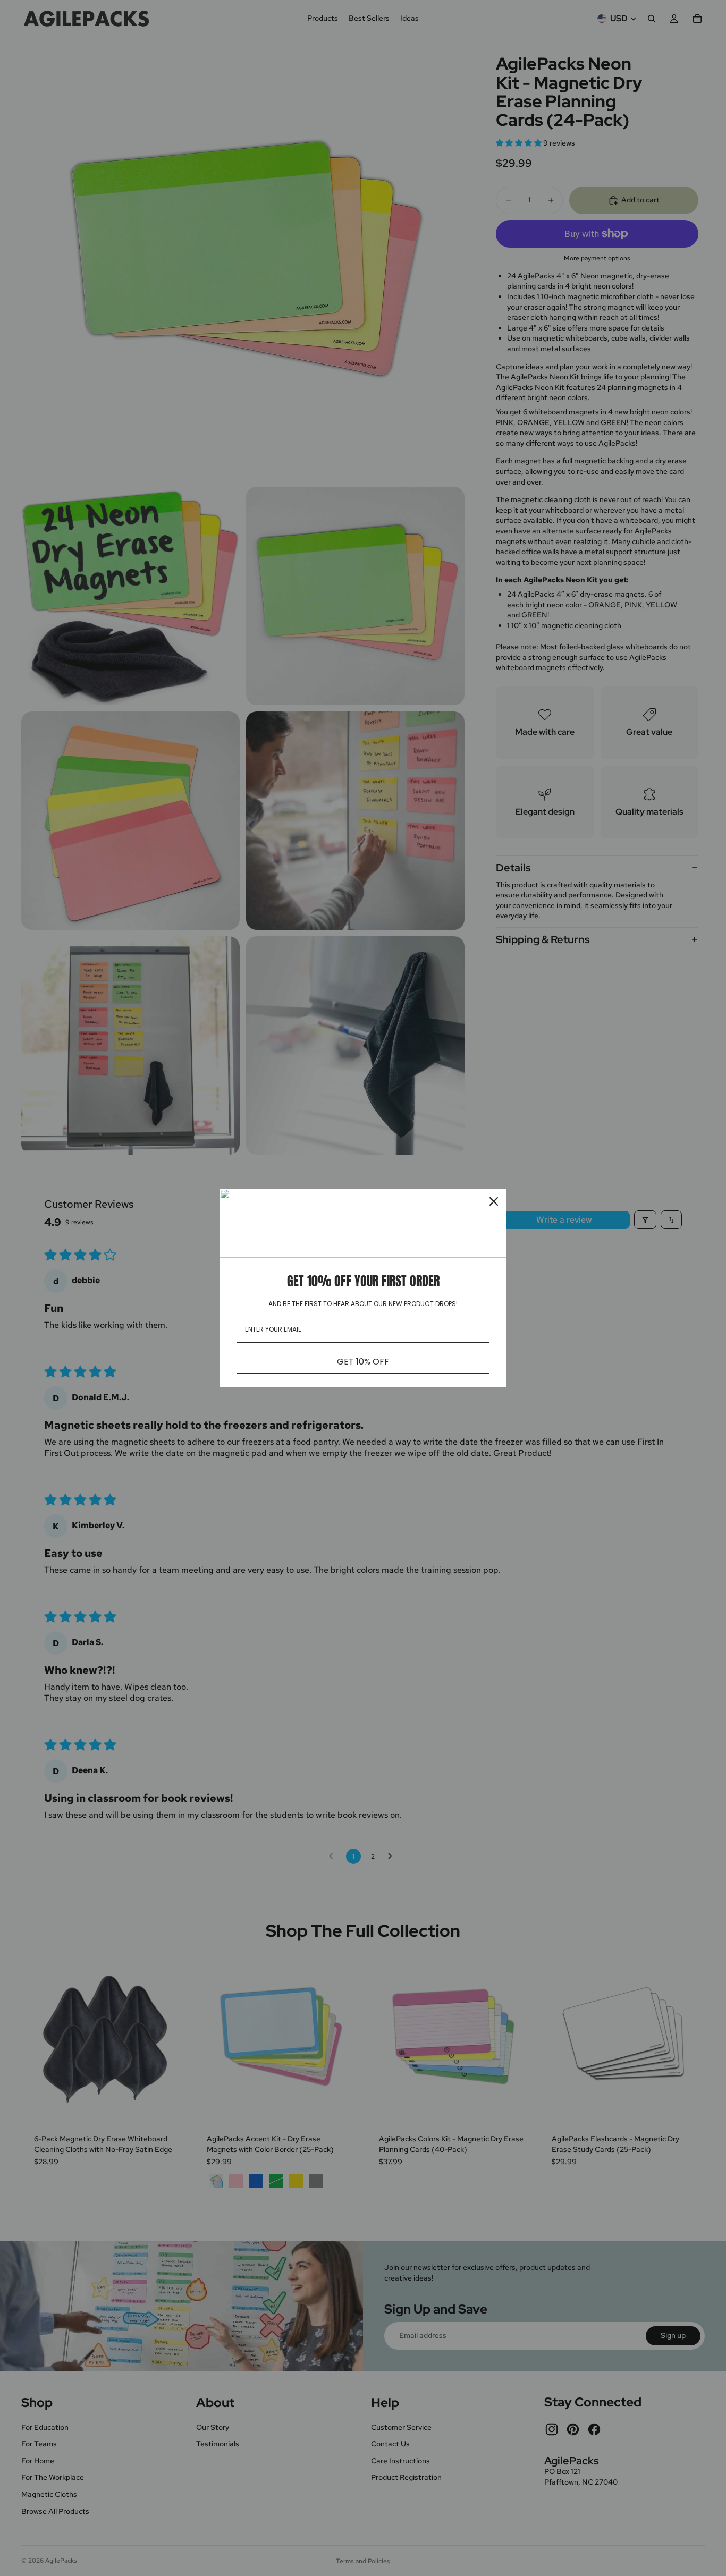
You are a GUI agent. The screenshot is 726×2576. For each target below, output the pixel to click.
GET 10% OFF (363, 1362)
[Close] (494, 1201)
